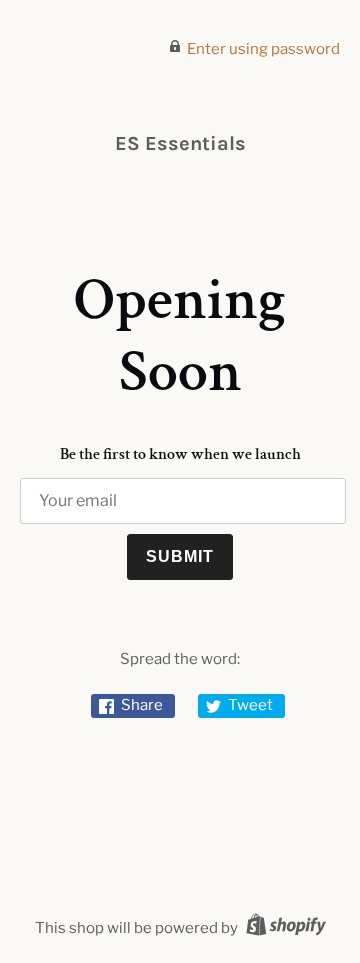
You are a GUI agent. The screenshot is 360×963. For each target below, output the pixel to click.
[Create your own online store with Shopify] (283, 928)
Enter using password (263, 49)
